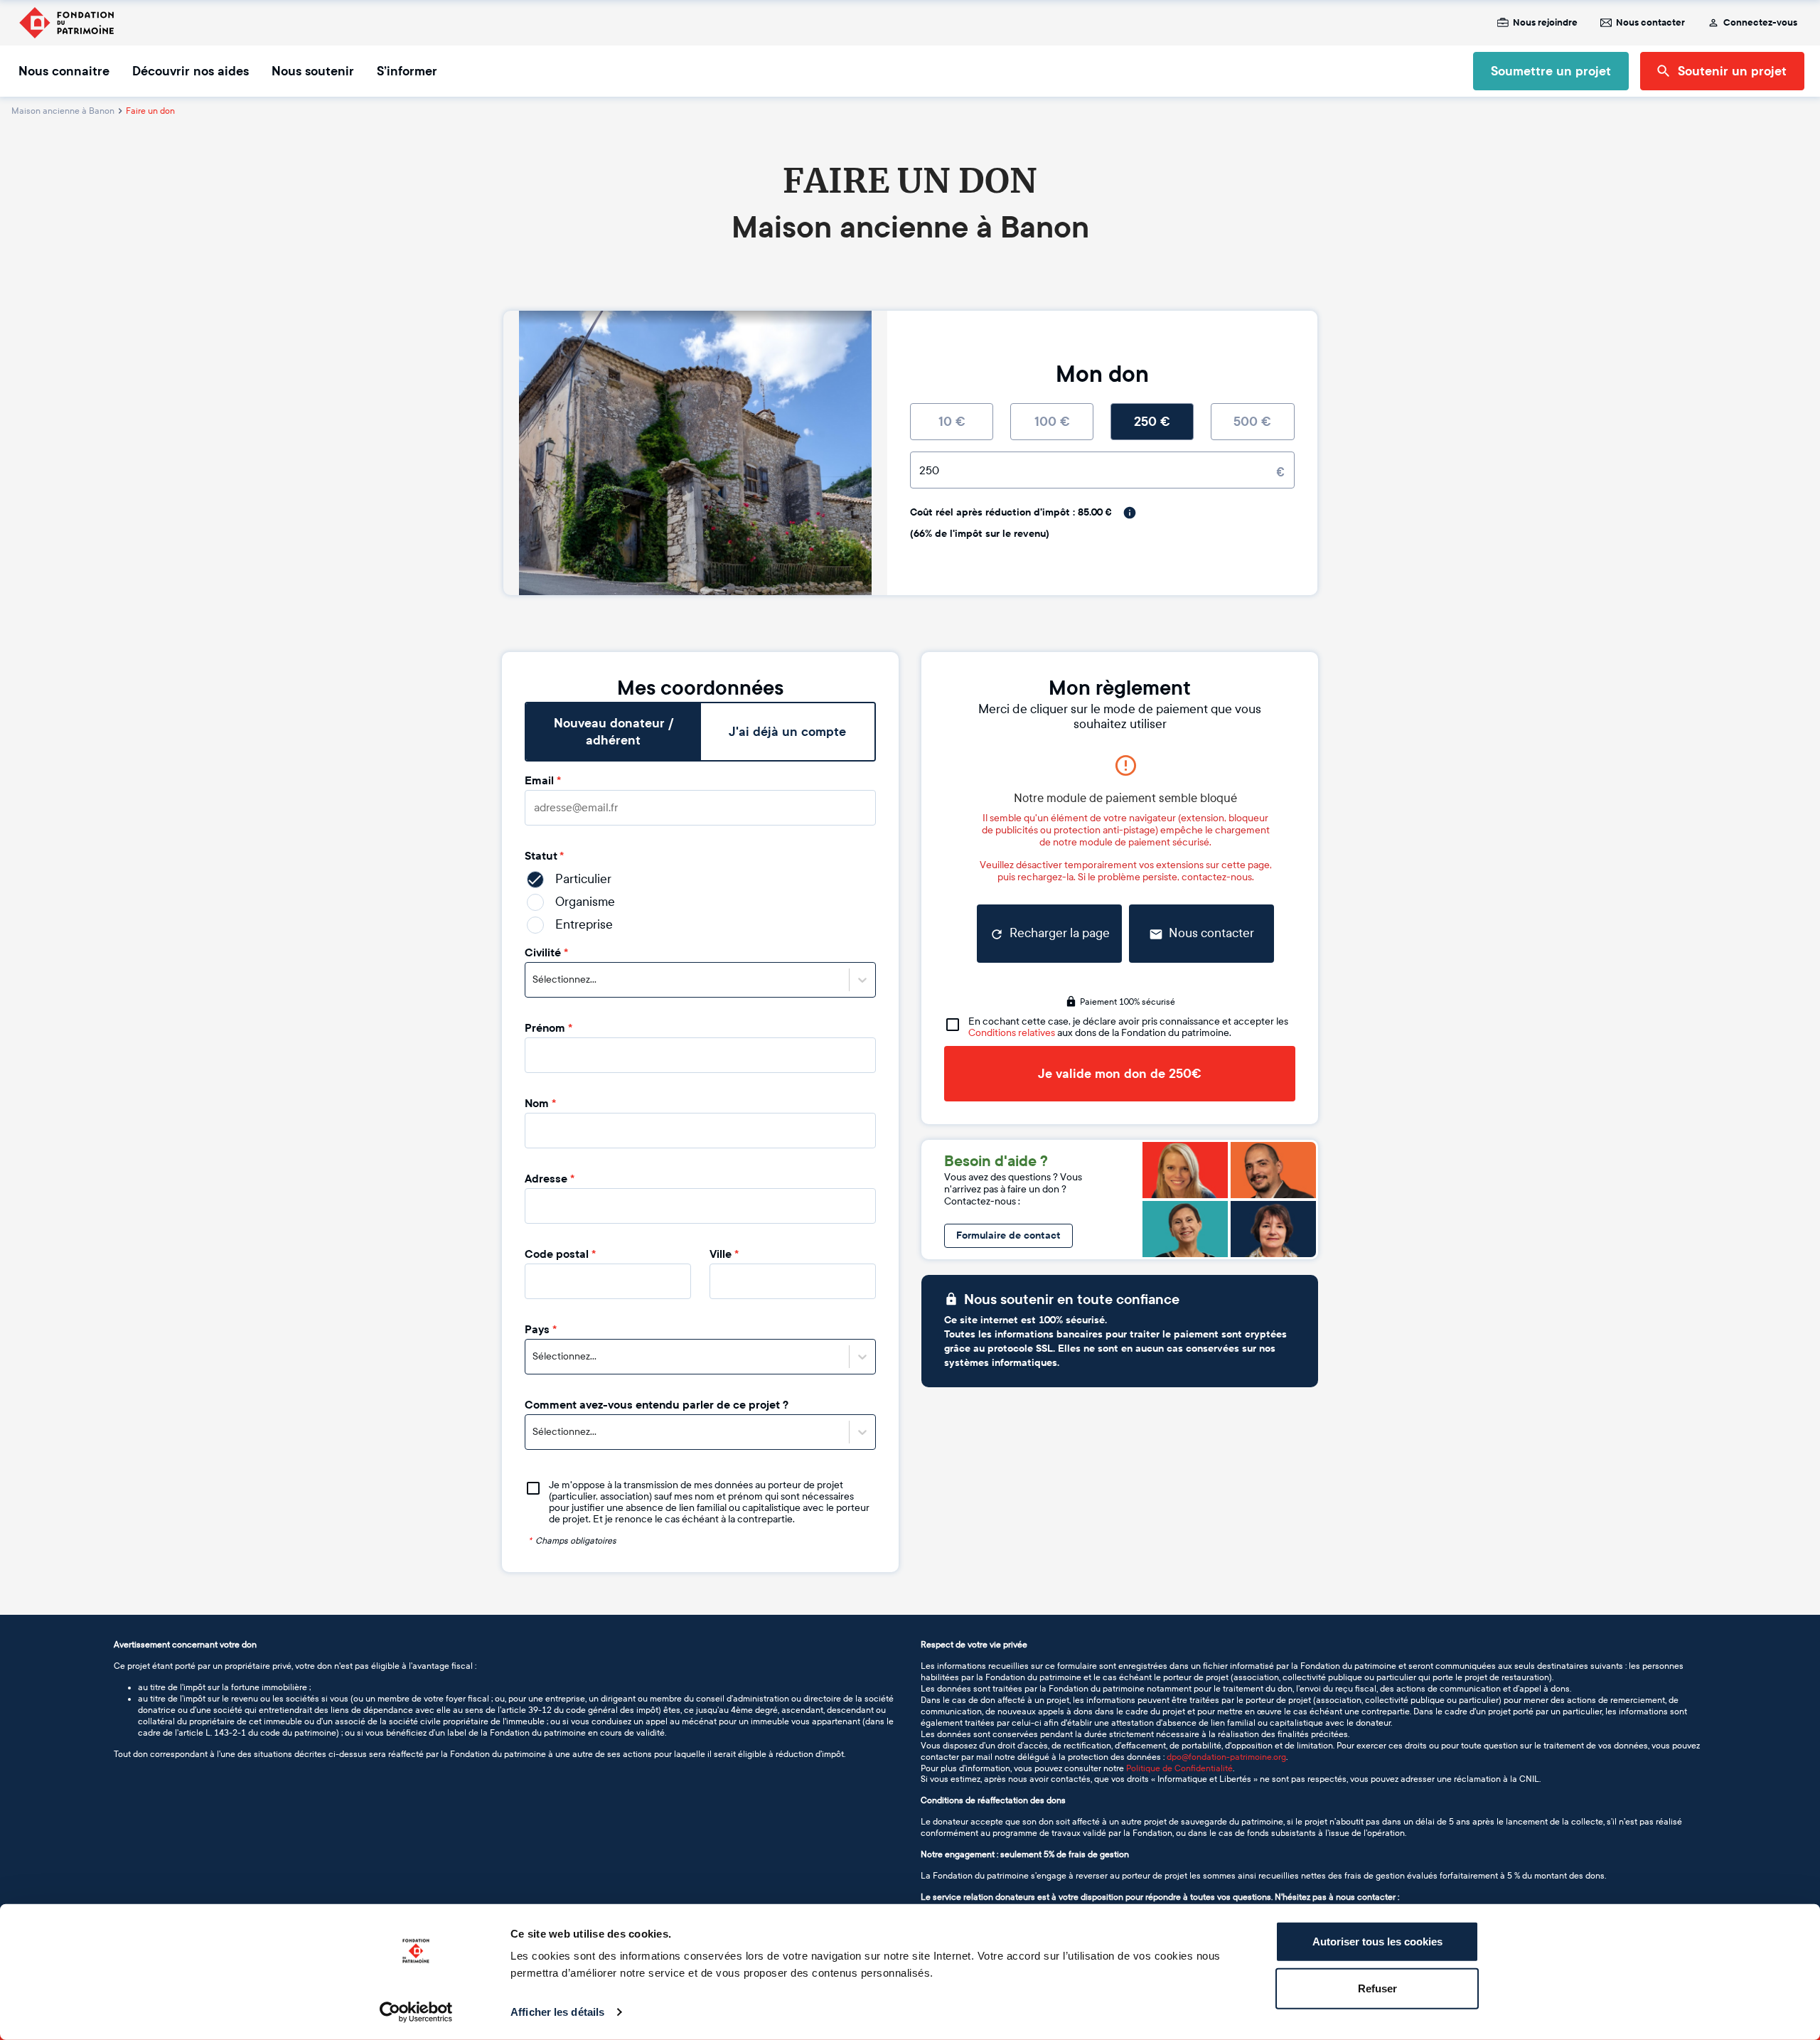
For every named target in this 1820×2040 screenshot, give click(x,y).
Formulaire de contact (1008, 1235)
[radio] (952, 422)
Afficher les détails (557, 2012)
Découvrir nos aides (191, 71)
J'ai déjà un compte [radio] (787, 732)
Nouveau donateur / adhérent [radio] (614, 732)
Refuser (1377, 1988)
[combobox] (534, 980)
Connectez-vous (1760, 23)
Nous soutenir (313, 71)
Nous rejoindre (1545, 23)
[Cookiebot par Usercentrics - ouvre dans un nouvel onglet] (416, 2012)
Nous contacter (1650, 23)
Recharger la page (1060, 933)
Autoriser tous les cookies (1377, 1942)
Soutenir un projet (1732, 71)
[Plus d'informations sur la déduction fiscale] (1130, 513)
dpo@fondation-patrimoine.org (1226, 1757)
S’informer (407, 71)
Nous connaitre (64, 71)
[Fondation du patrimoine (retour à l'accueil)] (66, 23)
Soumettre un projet (1551, 71)
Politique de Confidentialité (1179, 1768)
